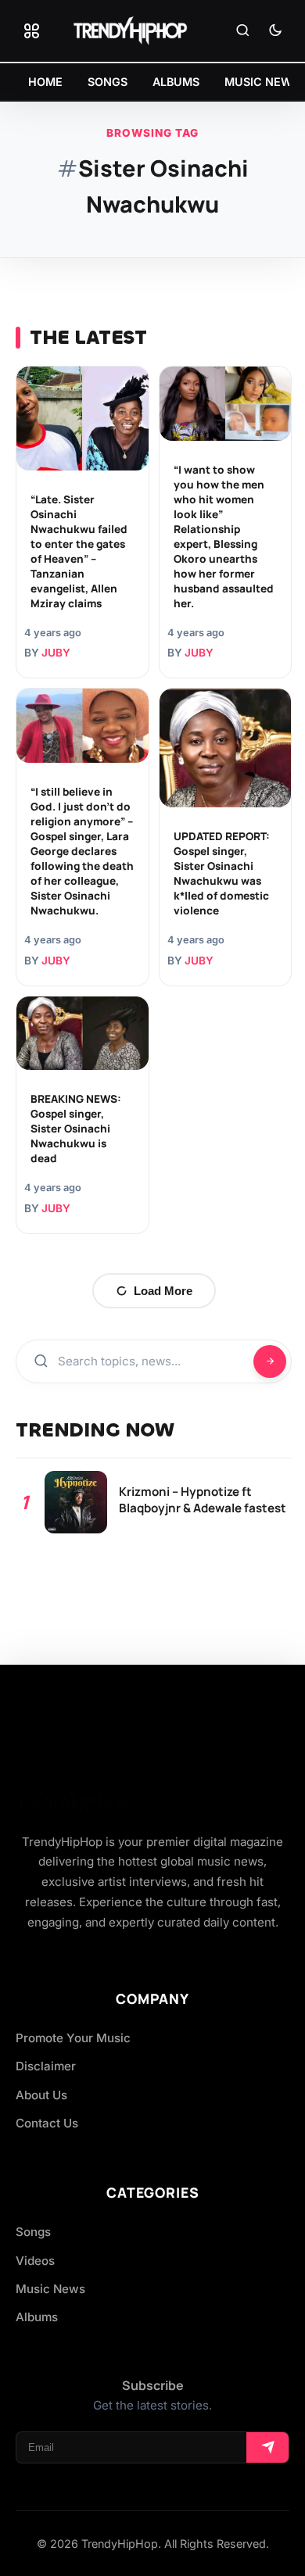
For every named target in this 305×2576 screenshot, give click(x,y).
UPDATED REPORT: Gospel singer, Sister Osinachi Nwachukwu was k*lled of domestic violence (222, 873)
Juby (56, 653)
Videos (35, 2261)
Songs (33, 2232)
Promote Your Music (73, 2038)
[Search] (242, 31)
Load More (163, 1291)
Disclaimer (46, 2066)
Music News (50, 2289)
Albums (37, 2317)
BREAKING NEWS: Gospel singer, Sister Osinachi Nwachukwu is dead (76, 1129)
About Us (41, 2095)
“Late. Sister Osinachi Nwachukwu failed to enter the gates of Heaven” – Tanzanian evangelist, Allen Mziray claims (79, 551)
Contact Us (47, 2123)
